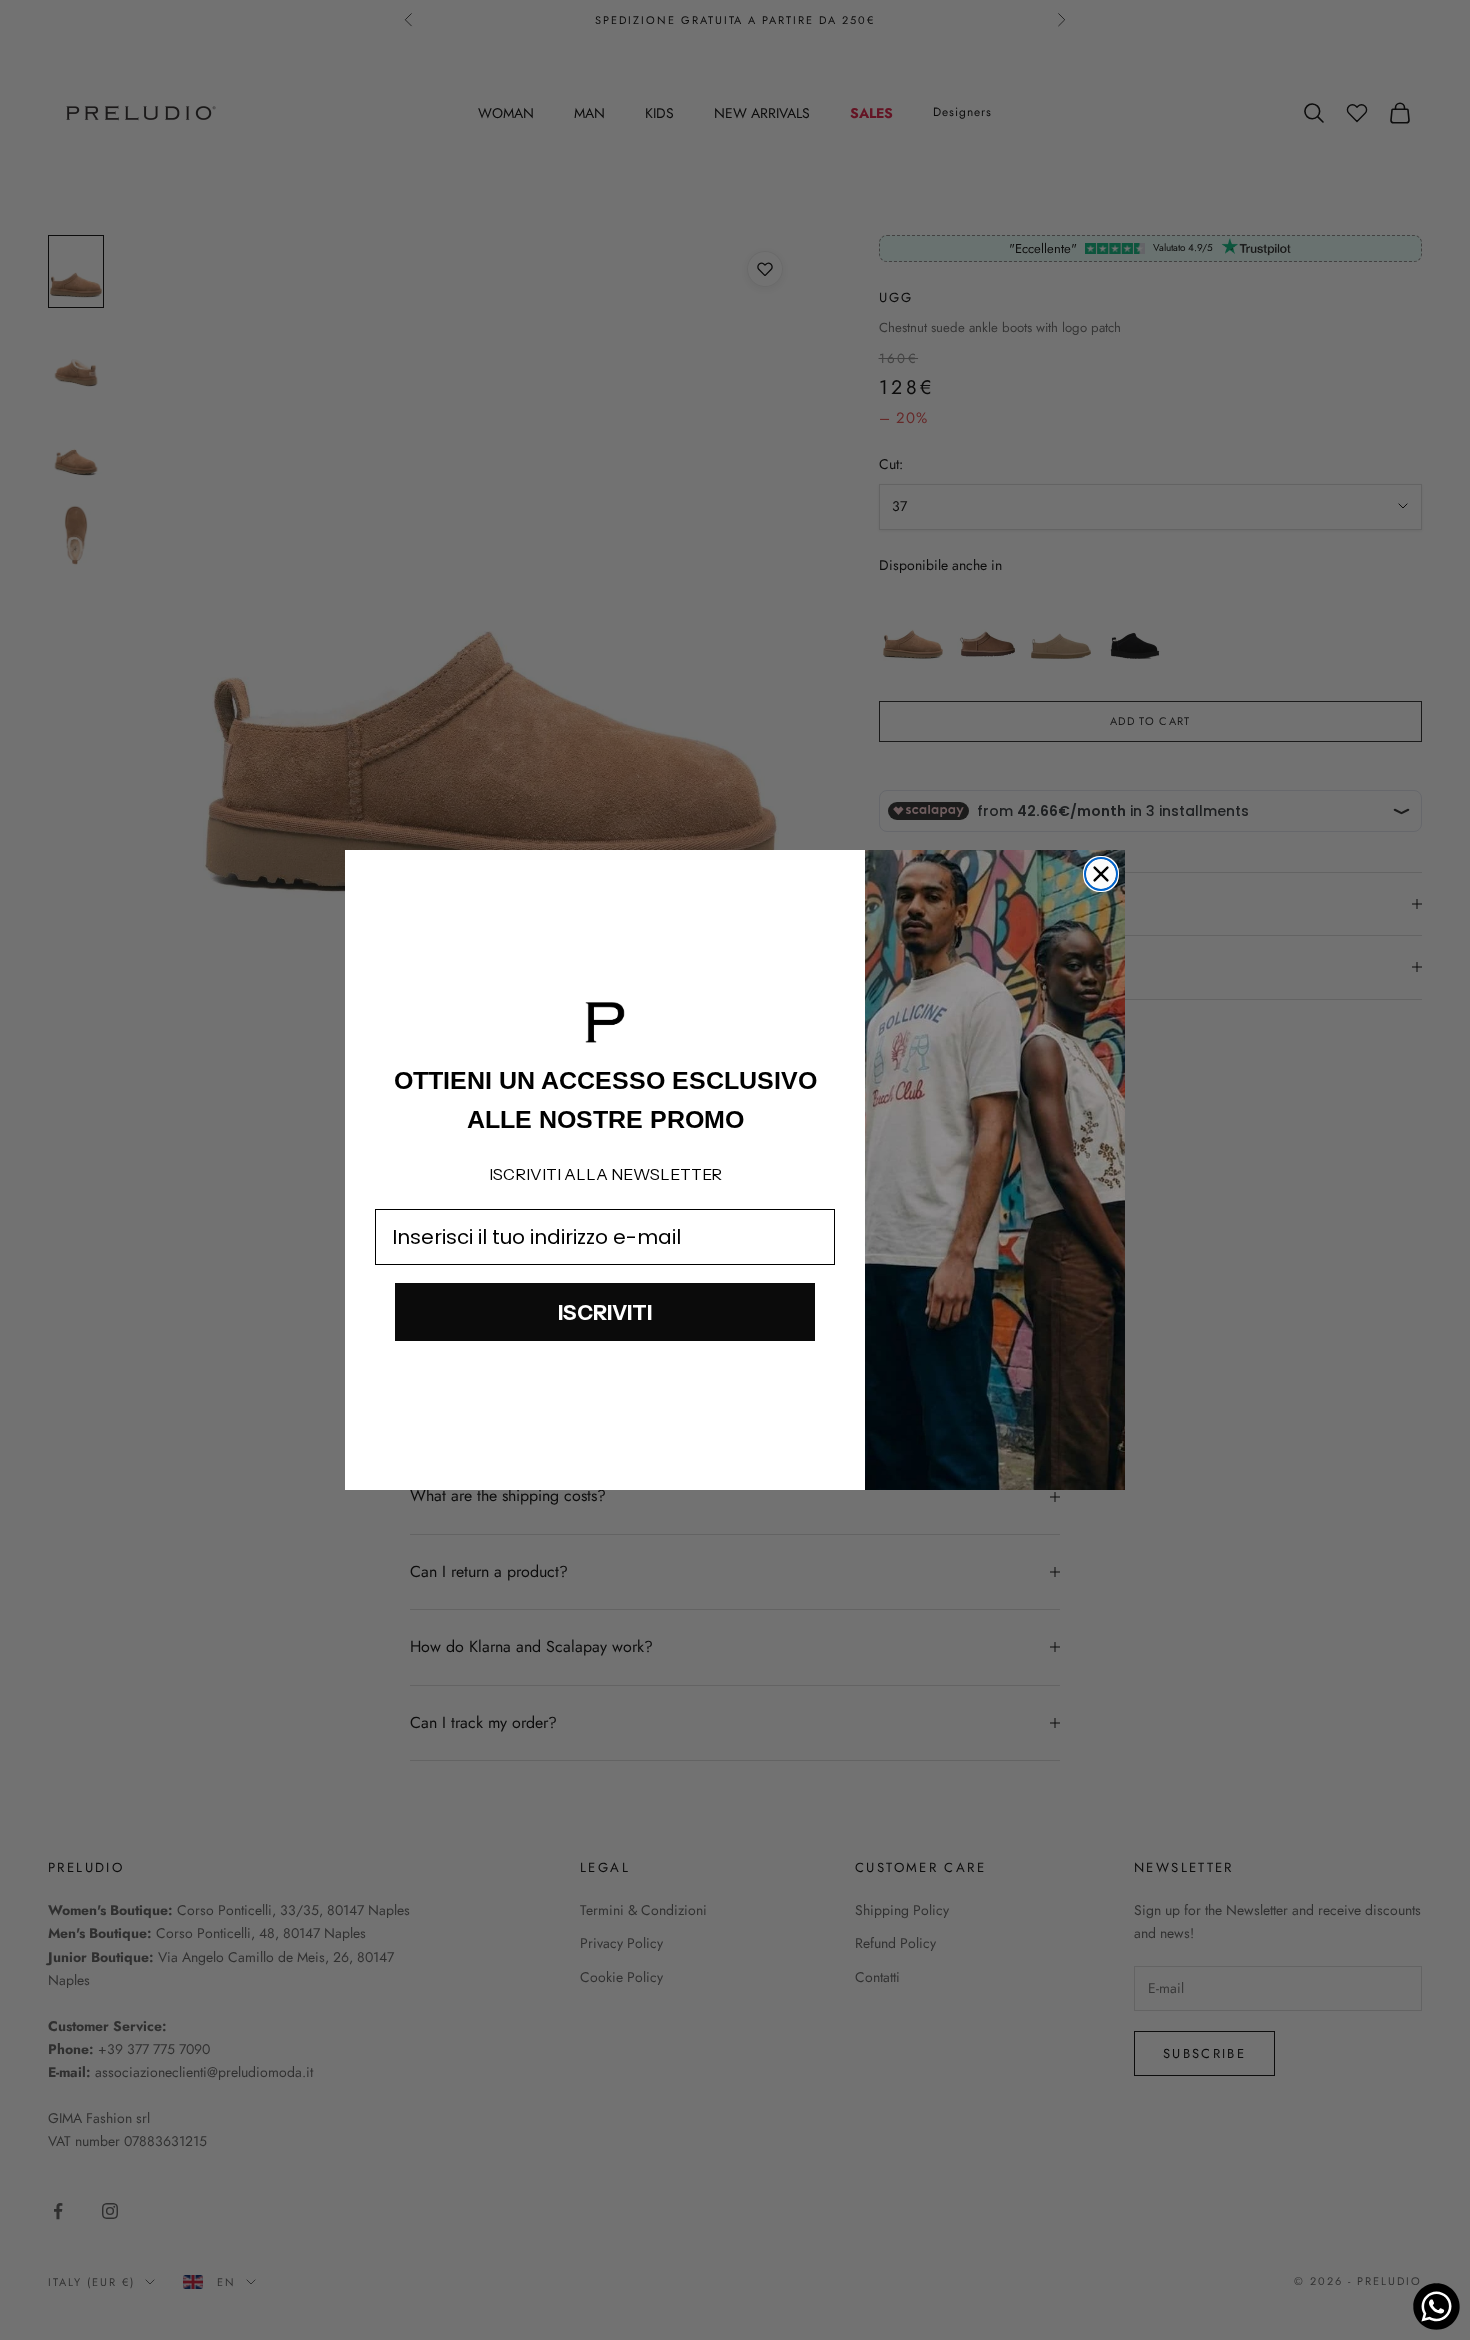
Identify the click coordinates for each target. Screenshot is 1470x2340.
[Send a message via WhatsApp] (1436, 2306)
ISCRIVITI (605, 1312)
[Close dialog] (1101, 874)
